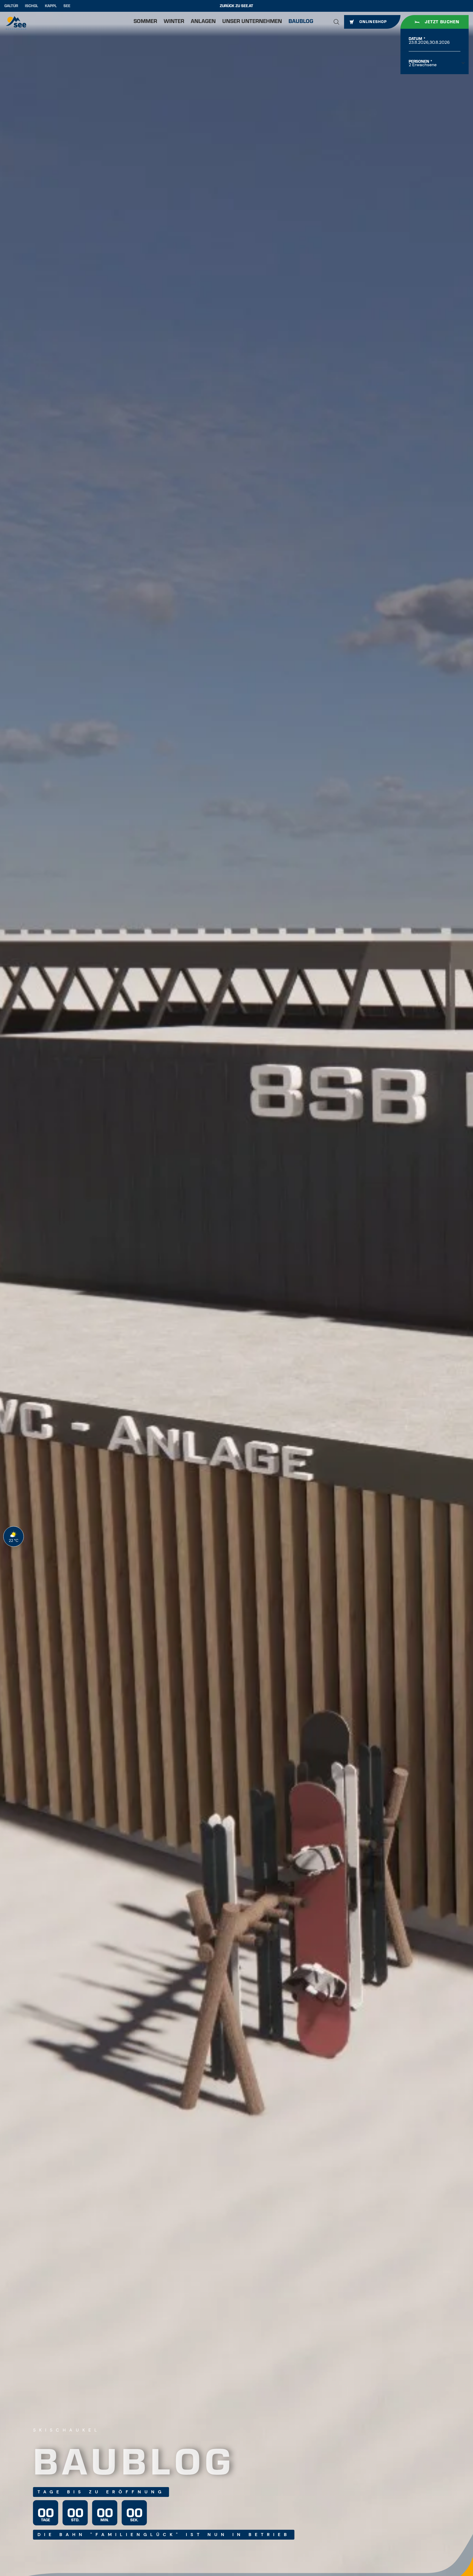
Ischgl (31, 6)
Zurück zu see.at (236, 6)
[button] (336, 22)
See (67, 6)
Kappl (51, 6)
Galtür (11, 6)
